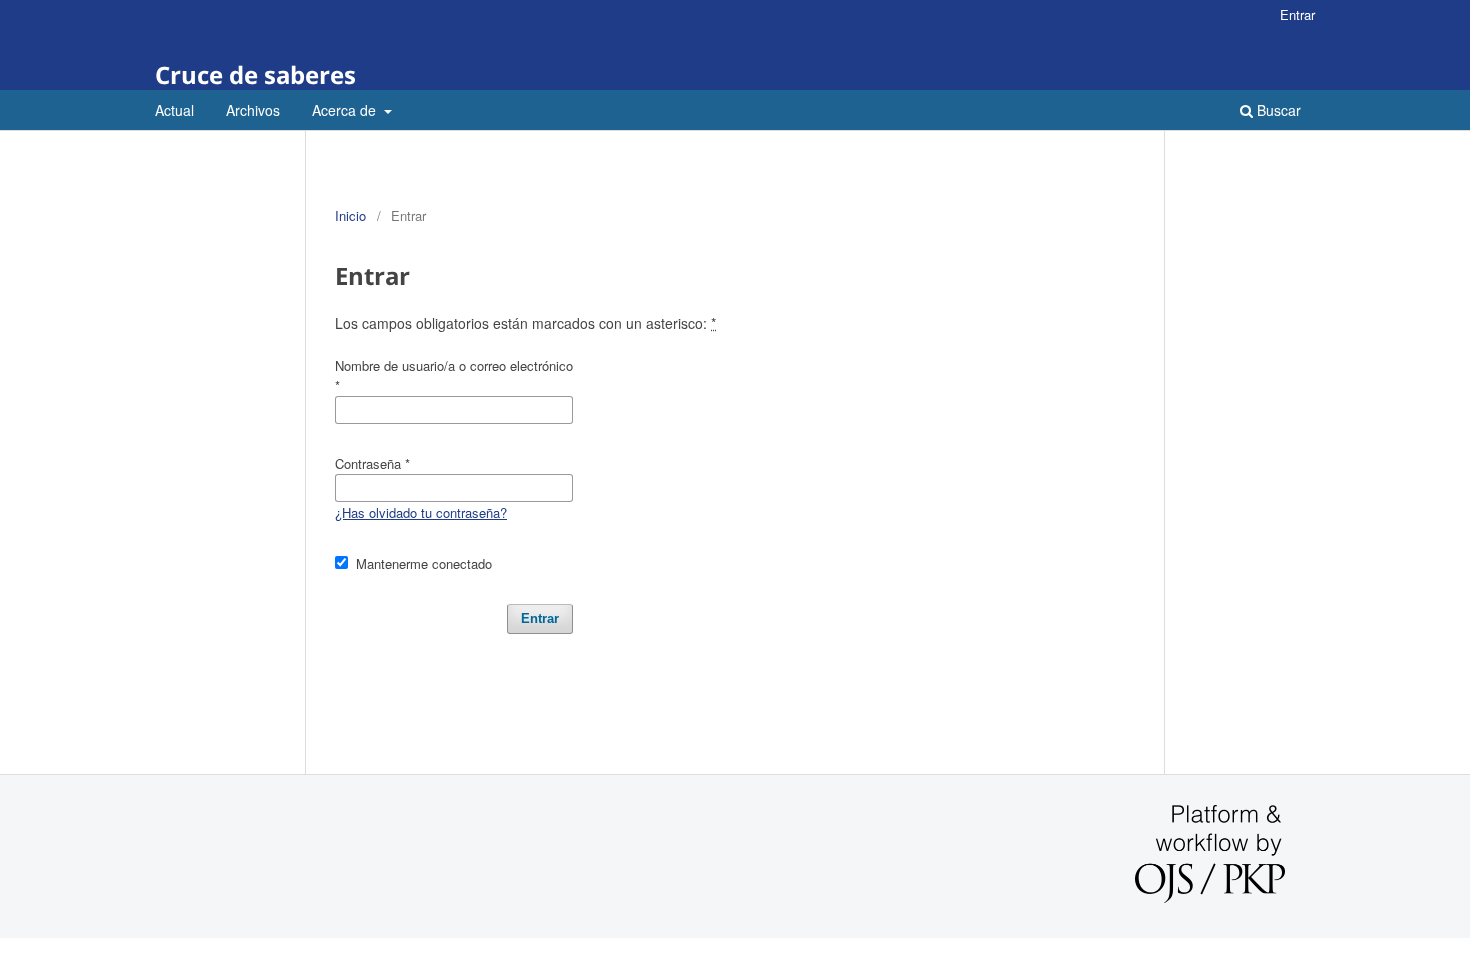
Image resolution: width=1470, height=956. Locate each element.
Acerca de (346, 110)
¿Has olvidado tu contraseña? (421, 512)
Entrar (1297, 14)
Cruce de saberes (255, 74)
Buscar (1277, 110)
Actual (174, 110)
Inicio (350, 215)
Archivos (253, 110)
